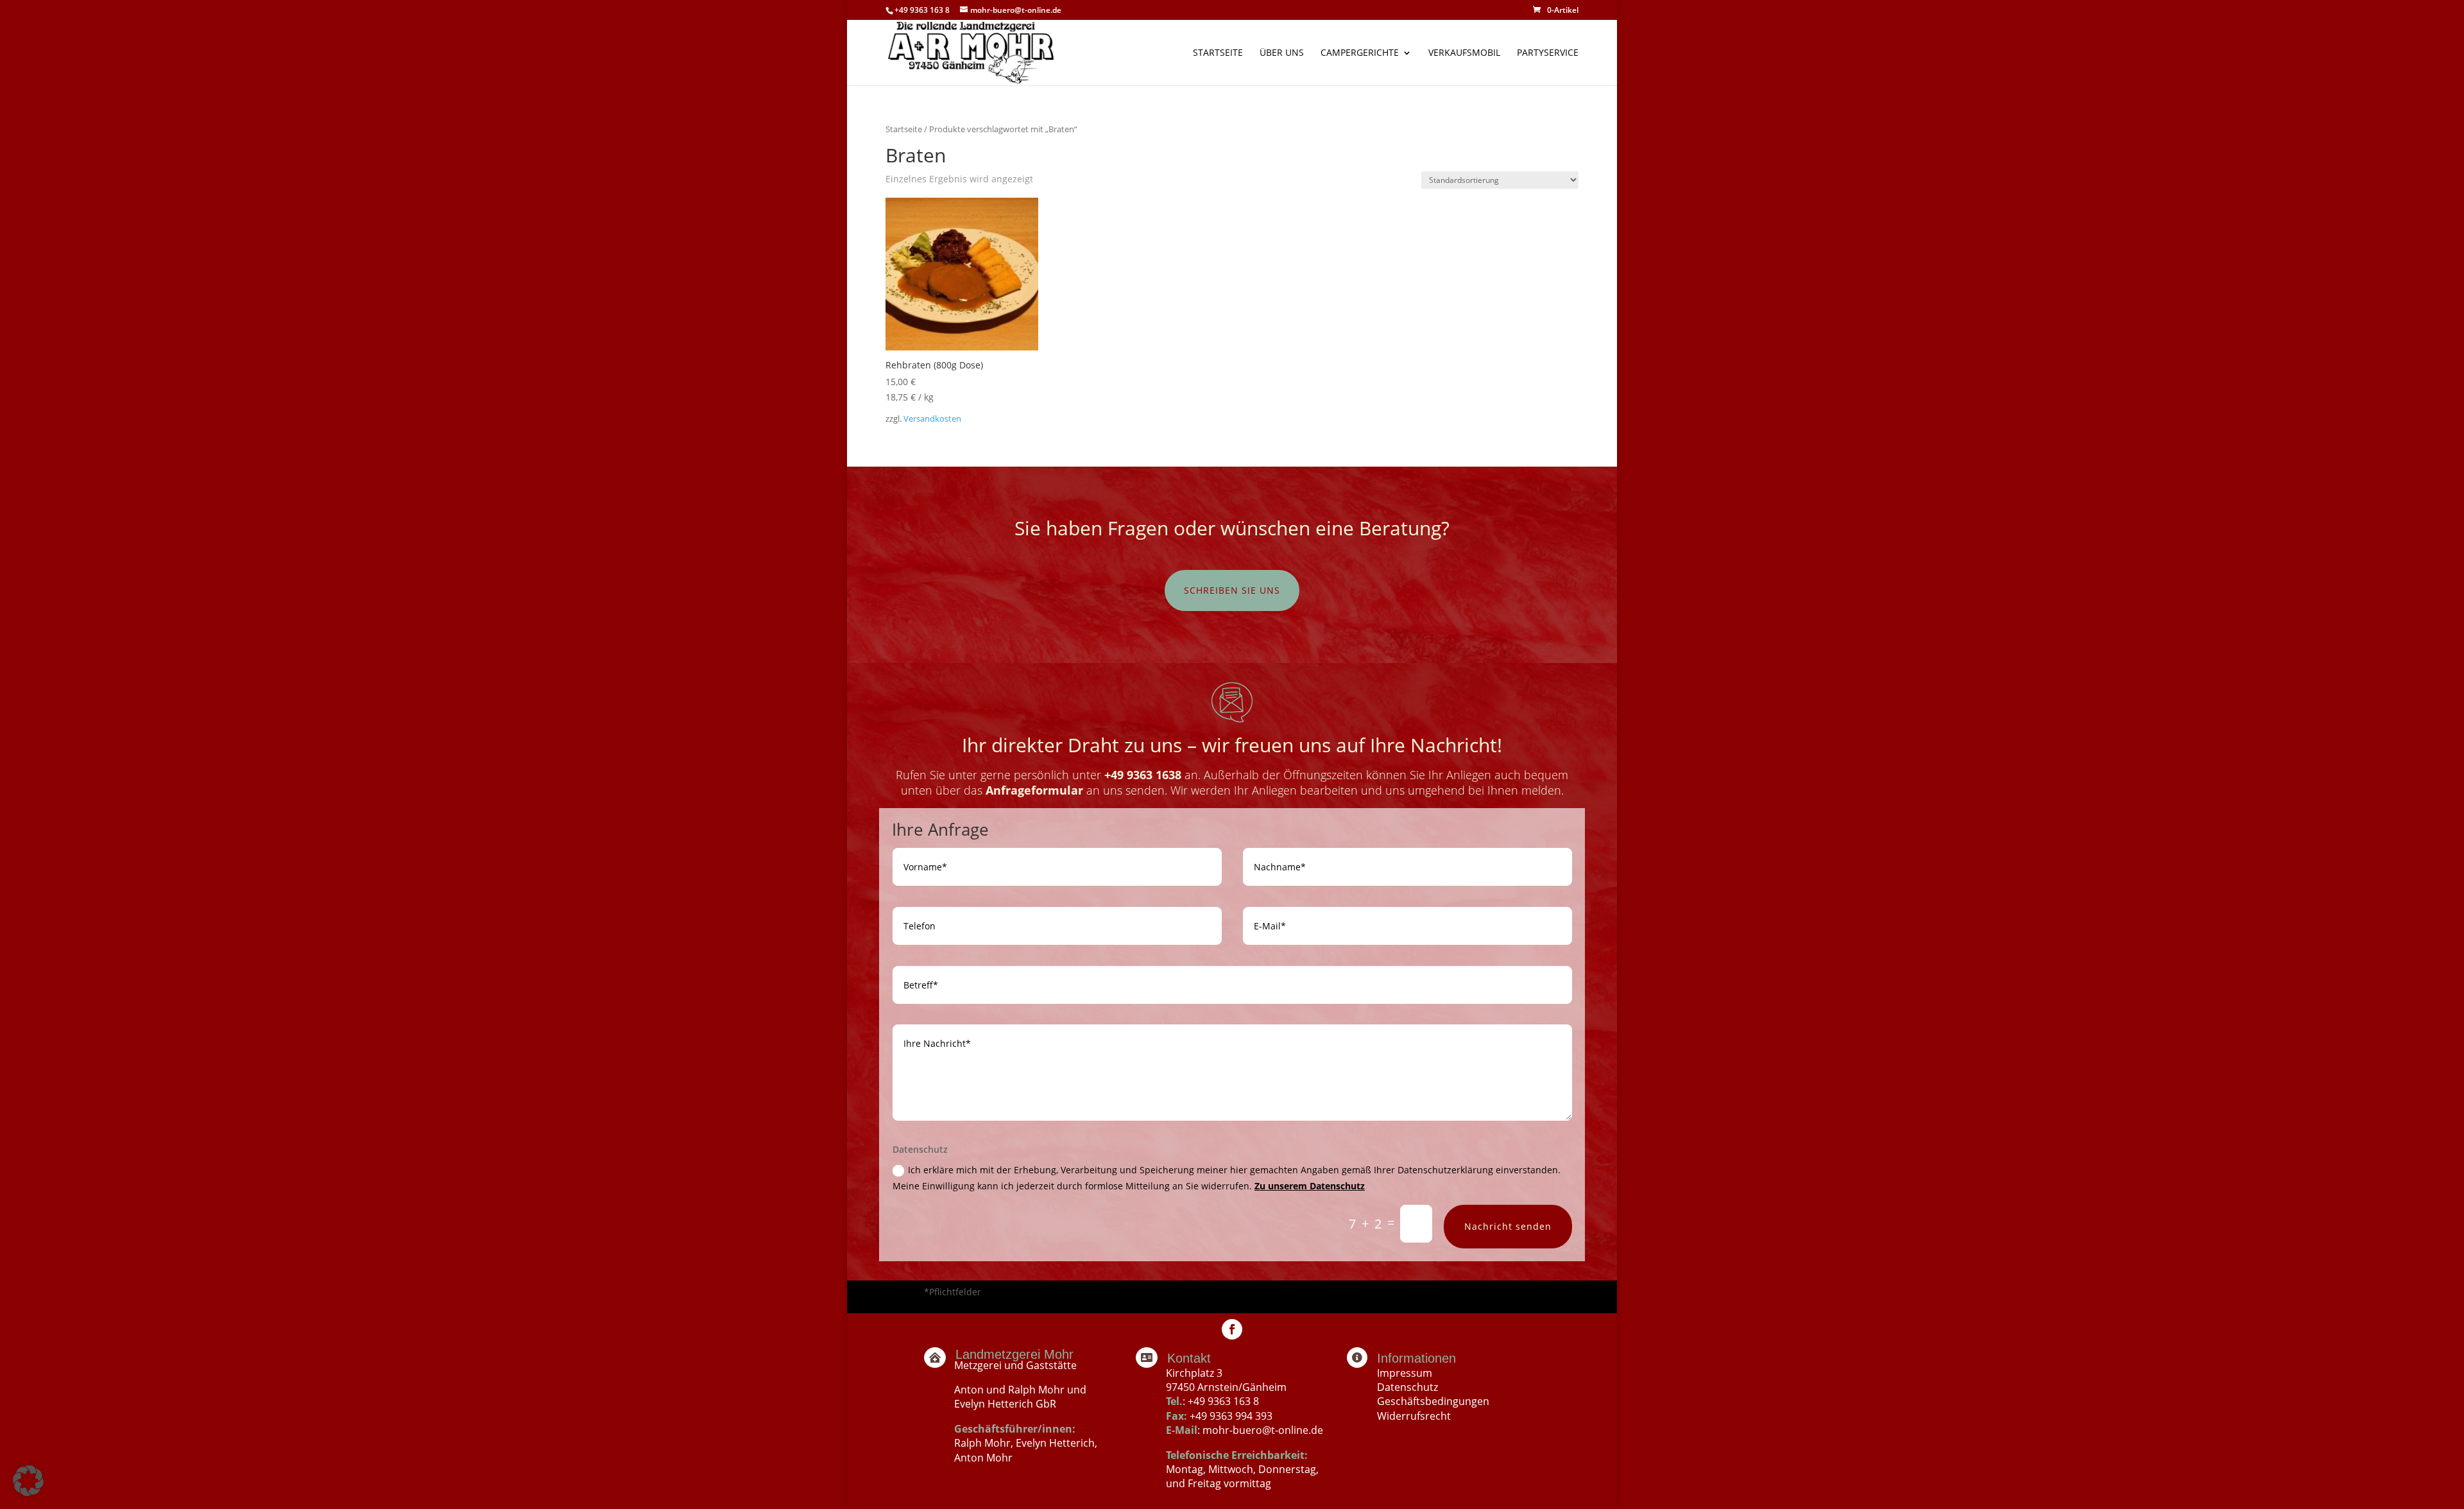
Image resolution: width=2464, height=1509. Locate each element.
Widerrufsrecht (1414, 1416)
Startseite (1218, 53)
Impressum (1405, 1373)
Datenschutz (1407, 1387)
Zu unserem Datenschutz (1310, 1186)
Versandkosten (932, 419)
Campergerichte (1360, 53)
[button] (28, 1481)
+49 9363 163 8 (1223, 1401)
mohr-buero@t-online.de (1263, 1430)
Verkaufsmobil (1464, 53)
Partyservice (1548, 53)
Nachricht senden (1508, 1226)
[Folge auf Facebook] (1232, 1329)
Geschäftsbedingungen (1433, 1401)
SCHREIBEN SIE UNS (1232, 590)
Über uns (1282, 53)
